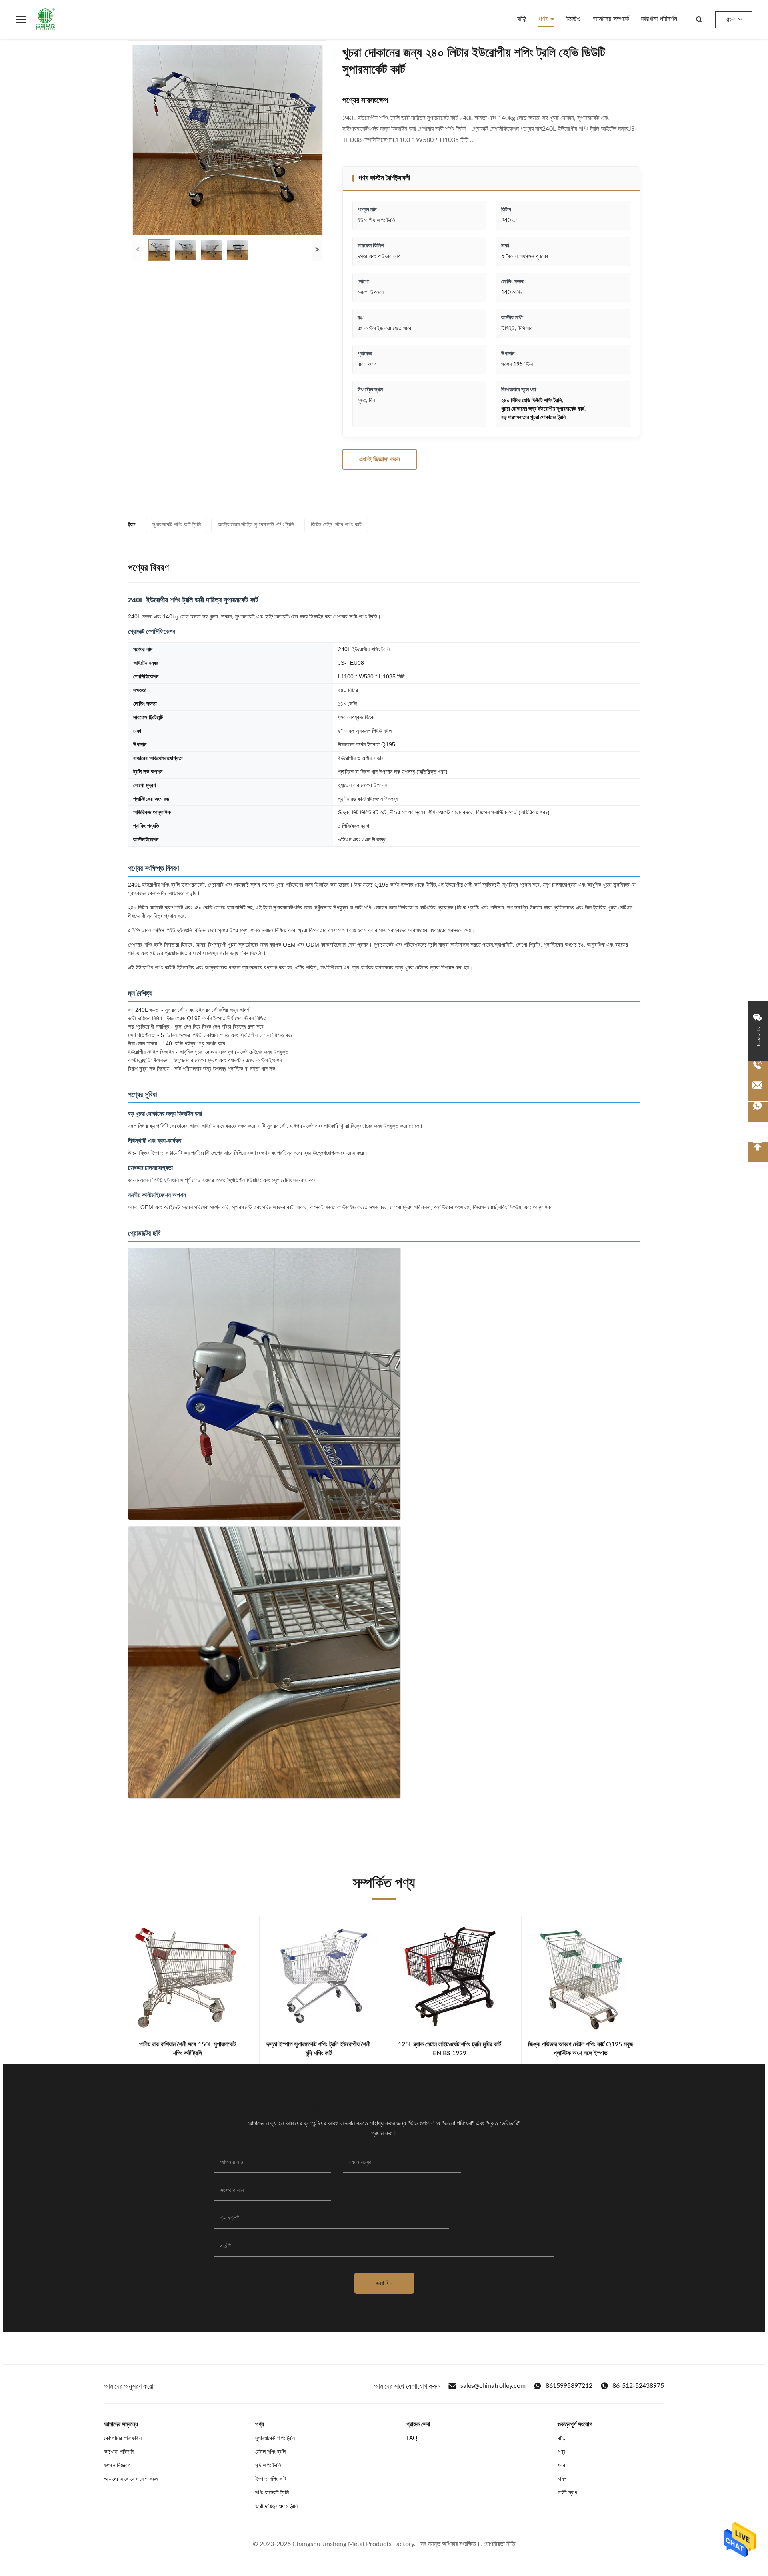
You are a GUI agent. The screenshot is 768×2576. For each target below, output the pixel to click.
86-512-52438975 (638, 2386)
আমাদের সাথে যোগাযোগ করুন (131, 2479)
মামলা (563, 2479)
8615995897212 (569, 2386)
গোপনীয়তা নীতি (499, 2544)
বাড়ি (522, 19)
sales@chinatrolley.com (493, 2386)
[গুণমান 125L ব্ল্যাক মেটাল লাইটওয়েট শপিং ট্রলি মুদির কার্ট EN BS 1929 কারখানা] (450, 1975)
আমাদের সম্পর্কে (611, 19)
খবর (561, 2466)
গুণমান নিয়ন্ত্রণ (117, 2466)
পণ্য (544, 19)
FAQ (412, 2438)
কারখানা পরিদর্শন (659, 19)
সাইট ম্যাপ (567, 2493)
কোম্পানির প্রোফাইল (123, 2438)
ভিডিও (574, 19)
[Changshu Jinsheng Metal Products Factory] (46, 20)
